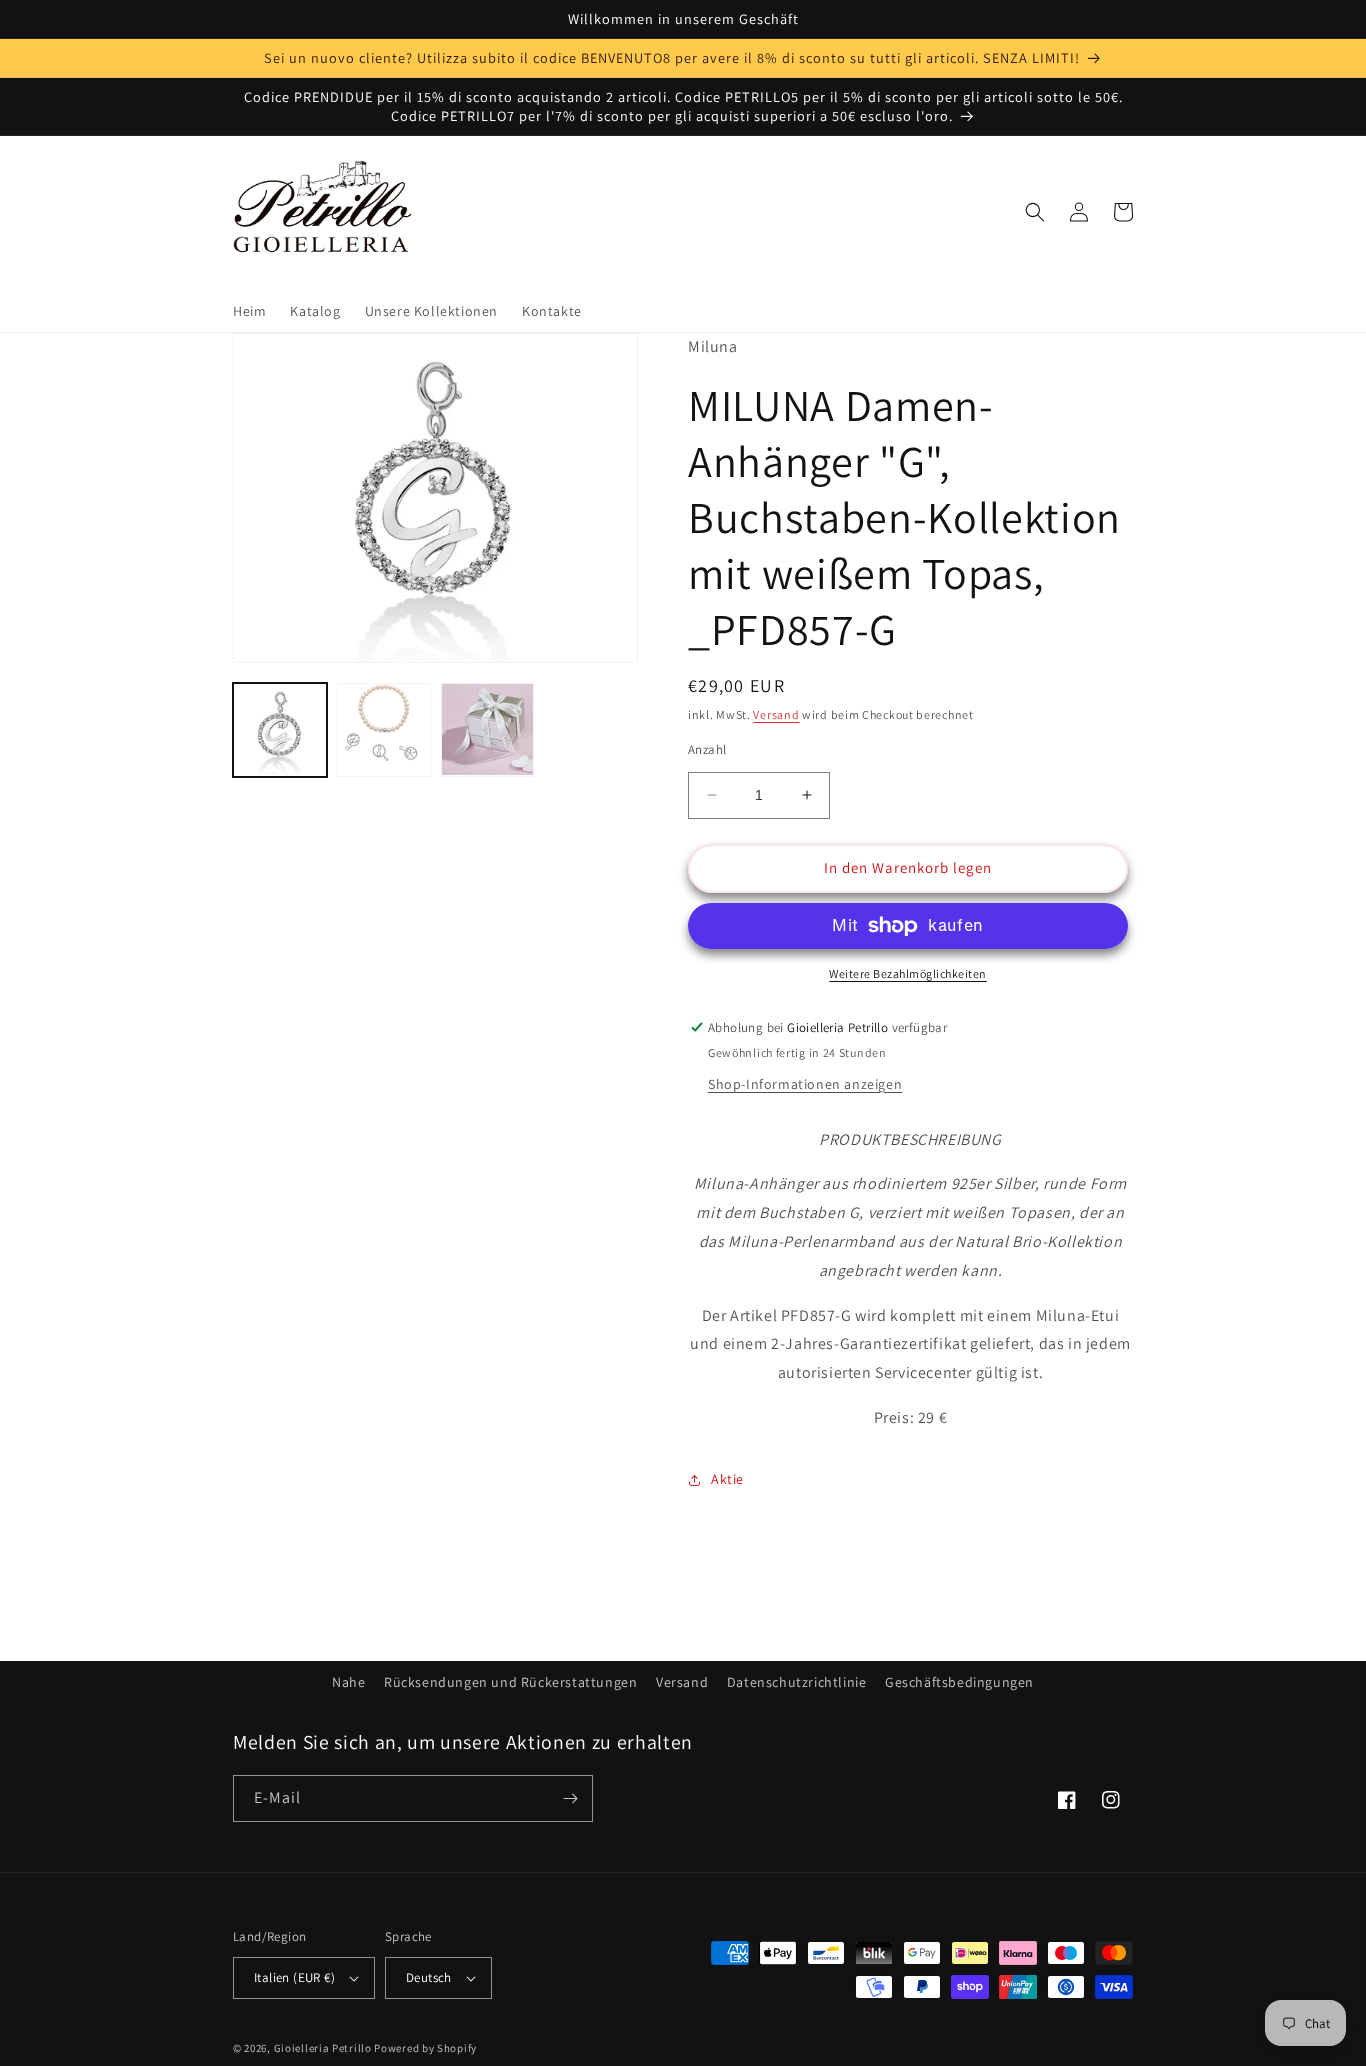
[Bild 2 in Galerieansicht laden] (384, 730)
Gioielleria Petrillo (323, 2048)
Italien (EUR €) (294, 1977)
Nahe (348, 1682)
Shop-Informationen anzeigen (805, 1084)
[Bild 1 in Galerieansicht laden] (280, 730)
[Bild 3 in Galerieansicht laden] (488, 730)
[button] (1035, 212)
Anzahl (707, 749)
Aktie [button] (727, 1479)
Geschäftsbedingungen (959, 1682)
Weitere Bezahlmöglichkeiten (908, 973)
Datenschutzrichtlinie (797, 1682)
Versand (776, 714)
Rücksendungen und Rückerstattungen (510, 1682)
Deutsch (429, 1977)
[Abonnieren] (570, 1798)
